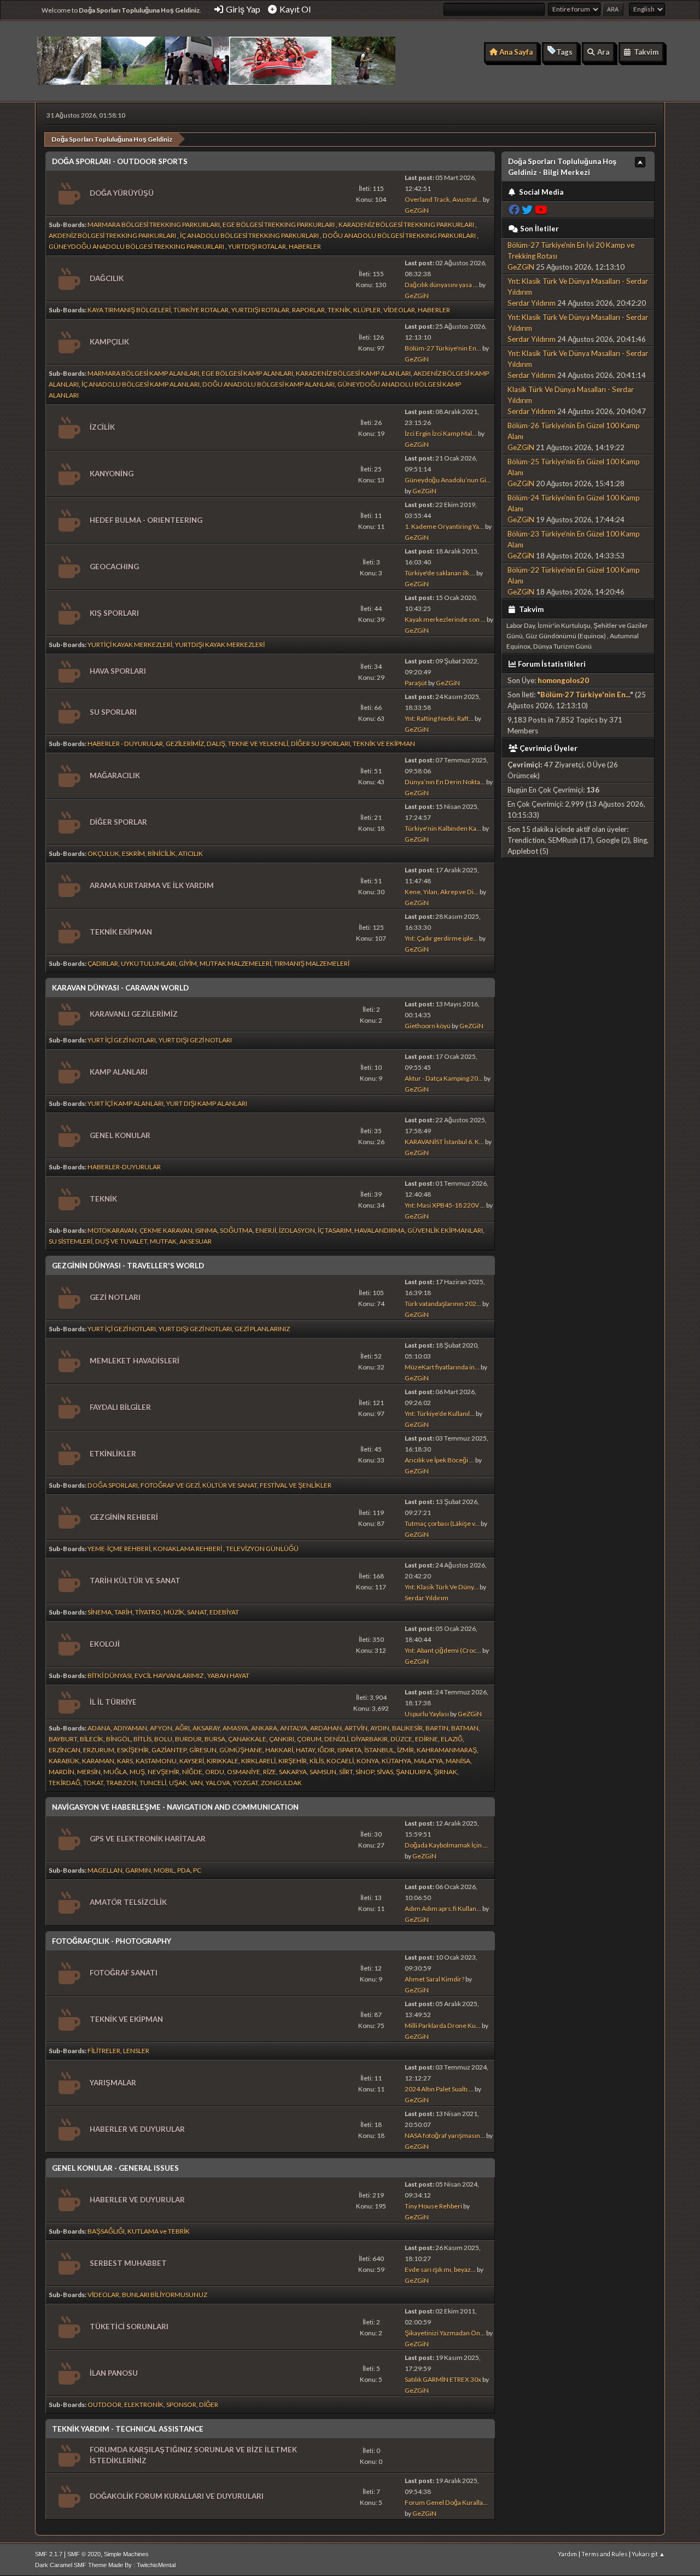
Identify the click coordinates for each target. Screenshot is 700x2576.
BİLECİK (92, 1739)
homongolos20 (563, 680)
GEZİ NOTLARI (115, 1297)
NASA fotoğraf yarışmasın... (445, 2135)
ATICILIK (191, 853)
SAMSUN (323, 1772)
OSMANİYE (244, 1772)
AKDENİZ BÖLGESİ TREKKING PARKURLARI (113, 235)
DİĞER (209, 2405)
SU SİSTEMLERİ (71, 1241)
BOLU (163, 1739)
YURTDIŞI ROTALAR (257, 246)
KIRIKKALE (223, 1761)
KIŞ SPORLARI (114, 613)
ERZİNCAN (65, 1750)
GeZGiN (417, 210)
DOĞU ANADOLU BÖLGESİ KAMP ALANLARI (269, 384)
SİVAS (385, 1772)
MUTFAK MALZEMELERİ (235, 963)
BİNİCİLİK (162, 853)
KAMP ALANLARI (119, 1072)
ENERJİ (266, 1230)
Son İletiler (539, 229)
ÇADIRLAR (103, 963)
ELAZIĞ (452, 1739)
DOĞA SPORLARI (113, 1485)
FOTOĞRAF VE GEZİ (170, 1485)
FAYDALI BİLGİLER (120, 1407)
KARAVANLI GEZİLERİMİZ (134, 1014)
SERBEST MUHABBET (128, 2263)
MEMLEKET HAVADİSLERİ (135, 1361)
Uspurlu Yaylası (427, 1714)
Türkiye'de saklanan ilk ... (440, 573)
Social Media (540, 192)
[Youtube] (541, 210)
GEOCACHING (114, 567)
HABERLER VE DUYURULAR (137, 2129)
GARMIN (138, 1870)
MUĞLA (115, 1772)
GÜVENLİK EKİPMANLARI (445, 1230)
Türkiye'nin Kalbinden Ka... (443, 828)
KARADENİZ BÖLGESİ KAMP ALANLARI (353, 373)
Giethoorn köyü (428, 1026)
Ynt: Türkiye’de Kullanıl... (440, 1414)
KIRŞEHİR (293, 1761)
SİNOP (365, 1772)
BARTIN (437, 1728)
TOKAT (93, 1783)
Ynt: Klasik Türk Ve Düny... (442, 1587)
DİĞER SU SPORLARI (320, 744)
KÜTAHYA (396, 1761)
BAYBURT (63, 1739)
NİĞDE (192, 1772)
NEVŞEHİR (164, 1772)
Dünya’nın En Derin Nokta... (445, 782)
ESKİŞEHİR (133, 1750)
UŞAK (178, 1783)
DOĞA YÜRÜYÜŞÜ (122, 193)
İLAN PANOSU (114, 2373)
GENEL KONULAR (120, 1135)
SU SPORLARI (113, 712)
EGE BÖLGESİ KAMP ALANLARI (247, 373)
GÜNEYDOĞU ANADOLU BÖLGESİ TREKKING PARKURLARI (137, 246)
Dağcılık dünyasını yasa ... (441, 285)
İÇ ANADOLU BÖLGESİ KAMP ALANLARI (141, 384)
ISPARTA (349, 1750)
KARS (125, 1761)
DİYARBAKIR (369, 1739)
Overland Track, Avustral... (443, 199)
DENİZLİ (336, 1739)
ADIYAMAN (130, 1728)
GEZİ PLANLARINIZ (262, 1329)
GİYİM (188, 963)
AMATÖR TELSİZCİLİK (128, 1902)
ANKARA (264, 1728)
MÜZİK (174, 1612)
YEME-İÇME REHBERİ (119, 1549)
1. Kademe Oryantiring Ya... (444, 526)
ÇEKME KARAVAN (166, 1230)
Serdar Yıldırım (427, 1598)
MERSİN (89, 1772)
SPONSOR (181, 2405)
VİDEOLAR (399, 310)
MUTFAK (163, 1241)
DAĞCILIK (107, 278)
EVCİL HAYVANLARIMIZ (170, 1675)
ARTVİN (356, 1728)
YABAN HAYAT (228, 1675)
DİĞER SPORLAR (118, 822)
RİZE (270, 1772)
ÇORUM (309, 1739)
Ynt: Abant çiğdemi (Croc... (443, 1650)
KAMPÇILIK (109, 342)
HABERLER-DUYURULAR (124, 1167)
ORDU (215, 1772)
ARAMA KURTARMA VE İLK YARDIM (152, 885)
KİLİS (317, 1761)
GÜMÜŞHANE (241, 1750)
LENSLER (136, 2051)
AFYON (161, 1728)
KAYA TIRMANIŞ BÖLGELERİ (129, 310)
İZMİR (406, 1750)
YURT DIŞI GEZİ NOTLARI (195, 1040)
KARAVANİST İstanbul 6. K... (444, 1142)
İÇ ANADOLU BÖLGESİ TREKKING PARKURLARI (250, 235)
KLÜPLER (367, 310)
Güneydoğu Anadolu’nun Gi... (448, 480)
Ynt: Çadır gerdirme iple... (441, 938)
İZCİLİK (102, 427)
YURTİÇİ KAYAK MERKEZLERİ (130, 645)
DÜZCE (401, 1739)
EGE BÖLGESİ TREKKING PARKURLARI (279, 225)
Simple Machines (126, 2554)
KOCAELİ (340, 1761)
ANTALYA (294, 1728)
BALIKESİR (407, 1728)
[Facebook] (514, 210)
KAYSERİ (192, 1761)
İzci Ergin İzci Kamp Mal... (441, 433)
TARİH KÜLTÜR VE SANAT (135, 1581)
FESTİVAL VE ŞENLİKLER (296, 1485)
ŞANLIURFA (413, 1772)
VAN (196, 1783)
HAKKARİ (279, 1750)
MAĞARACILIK (115, 776)
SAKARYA (293, 1772)
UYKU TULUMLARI (148, 963)
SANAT (197, 1612)
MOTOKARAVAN (112, 1230)
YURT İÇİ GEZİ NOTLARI (122, 1040)
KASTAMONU (156, 1761)
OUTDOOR (104, 2405)
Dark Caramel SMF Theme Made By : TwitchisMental (105, 2565)
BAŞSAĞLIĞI (106, 2231)
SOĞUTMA (236, 1230)
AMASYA (235, 1728)
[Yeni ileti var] (68, 194)
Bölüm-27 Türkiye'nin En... (443, 348)
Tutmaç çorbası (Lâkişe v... (442, 1523)
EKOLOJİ (105, 1644)
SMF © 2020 (84, 2554)
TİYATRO (148, 1612)
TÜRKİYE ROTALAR (201, 310)
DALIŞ (216, 744)
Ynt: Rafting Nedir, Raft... (439, 718)
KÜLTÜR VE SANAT (230, 1485)
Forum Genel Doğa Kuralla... (446, 2502)
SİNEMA (100, 1612)
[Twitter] (527, 210)
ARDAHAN (326, 1728)
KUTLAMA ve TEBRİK (159, 2231)
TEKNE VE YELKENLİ (258, 744)
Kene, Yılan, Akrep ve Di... (442, 892)
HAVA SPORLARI (118, 671)
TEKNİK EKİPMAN (121, 932)
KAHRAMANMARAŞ (447, 1750)
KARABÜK (64, 1761)
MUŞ (137, 1772)
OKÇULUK (103, 853)
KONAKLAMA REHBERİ (188, 1549)
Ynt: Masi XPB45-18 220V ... (445, 1205)
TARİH (123, 1612)
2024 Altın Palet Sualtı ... (439, 2089)
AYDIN (380, 1728)
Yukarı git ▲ (648, 2554)
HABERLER (305, 246)
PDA (184, 1870)
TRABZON (121, 1783)
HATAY (305, 1750)
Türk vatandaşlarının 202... (443, 1304)
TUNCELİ (153, 1783)
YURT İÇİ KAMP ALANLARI (126, 1103)
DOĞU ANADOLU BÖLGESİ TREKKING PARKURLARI (400, 235)
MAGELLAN (105, 1870)
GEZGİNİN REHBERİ (124, 1517)
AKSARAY (206, 1728)
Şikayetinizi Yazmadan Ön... (445, 2333)
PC (197, 1870)
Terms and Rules (604, 2554)
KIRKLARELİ (258, 1761)
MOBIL (164, 1870)
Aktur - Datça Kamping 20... (444, 1078)
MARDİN (62, 1772)
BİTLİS (142, 1739)
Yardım (567, 2554)
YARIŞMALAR (113, 2083)
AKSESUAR (196, 1241)
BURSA (215, 1739)
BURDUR (188, 1739)
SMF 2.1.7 (49, 2554)
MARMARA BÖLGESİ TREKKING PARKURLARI (154, 225)
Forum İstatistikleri (552, 664)
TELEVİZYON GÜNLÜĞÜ (262, 1549)
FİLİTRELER (104, 2051)
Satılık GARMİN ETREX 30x (443, 2379)
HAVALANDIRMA (380, 1230)
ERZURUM (99, 1750)
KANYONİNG (112, 474)
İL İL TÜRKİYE (113, 1702)
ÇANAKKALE (247, 1739)
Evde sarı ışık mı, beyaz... (440, 2269)
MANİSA (458, 1761)
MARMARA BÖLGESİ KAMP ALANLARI (143, 373)
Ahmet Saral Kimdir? (434, 1979)
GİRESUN (203, 1750)
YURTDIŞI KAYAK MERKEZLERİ (220, 645)
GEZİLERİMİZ (185, 744)
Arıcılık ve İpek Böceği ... (439, 1460)
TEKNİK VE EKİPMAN (384, 744)
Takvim (530, 609)
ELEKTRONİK (144, 2405)
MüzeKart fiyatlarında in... (442, 1367)
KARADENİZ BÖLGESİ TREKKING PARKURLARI (407, 225)
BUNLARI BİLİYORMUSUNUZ (165, 2295)
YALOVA (218, 1783)
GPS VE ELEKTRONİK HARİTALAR (148, 1839)
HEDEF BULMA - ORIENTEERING (146, 520)
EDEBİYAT (224, 1612)
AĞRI (182, 1728)
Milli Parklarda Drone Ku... (443, 2026)
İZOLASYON (297, 1230)
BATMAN (465, 1728)
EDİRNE (427, 1739)
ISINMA (206, 1230)
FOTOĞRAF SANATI (124, 1973)
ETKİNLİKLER (113, 1454)
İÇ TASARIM (335, 1230)
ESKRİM (133, 853)
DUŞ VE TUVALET (121, 1241)
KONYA (368, 1761)
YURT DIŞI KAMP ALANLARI (207, 1103)
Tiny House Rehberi (433, 2206)
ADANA (99, 1728)
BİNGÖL (118, 1739)
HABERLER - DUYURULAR (125, 744)
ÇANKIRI (282, 1739)
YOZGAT (246, 1783)
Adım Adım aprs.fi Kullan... (443, 1908)
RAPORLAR (308, 310)
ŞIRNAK (445, 1772)
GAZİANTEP (169, 1750)
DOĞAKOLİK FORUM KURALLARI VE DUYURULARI (177, 2496)
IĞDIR (326, 1750)
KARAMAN (98, 1761)
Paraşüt (416, 683)
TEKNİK (339, 310)
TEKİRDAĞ (65, 1783)
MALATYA (428, 1761)
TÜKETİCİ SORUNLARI (129, 2327)
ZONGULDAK (281, 1783)
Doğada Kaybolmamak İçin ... (446, 1845)
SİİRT (346, 1772)
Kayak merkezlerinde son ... (445, 619)
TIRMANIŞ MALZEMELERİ (312, 963)
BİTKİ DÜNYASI (110, 1675)
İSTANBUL (379, 1750)
